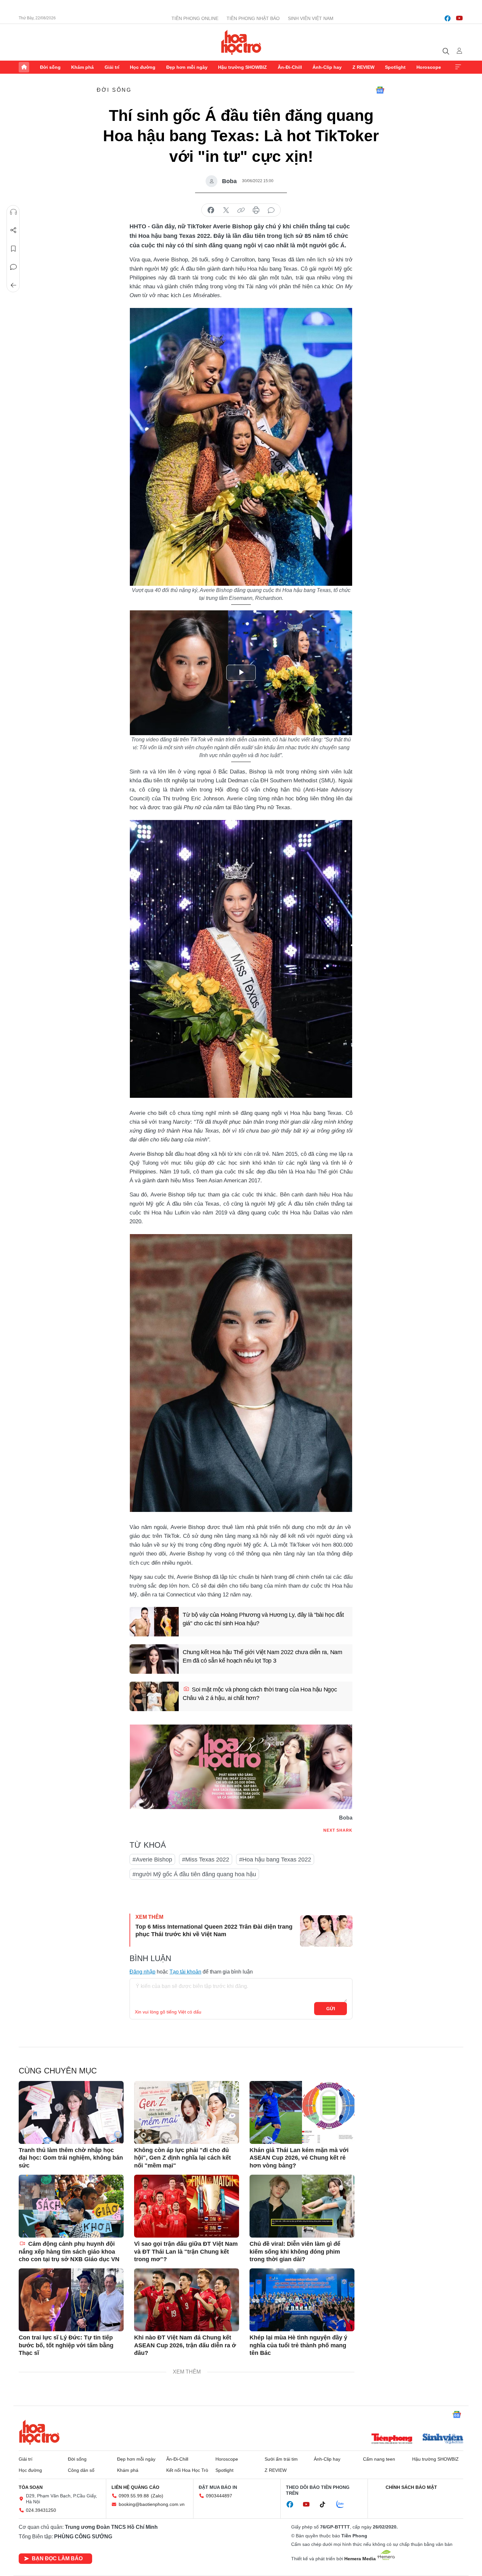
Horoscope (429, 67)
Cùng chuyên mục (58, 2071)
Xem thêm (458, 67)
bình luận (271, 210)
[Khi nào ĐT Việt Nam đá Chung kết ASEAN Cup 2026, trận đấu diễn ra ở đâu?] (187, 2300)
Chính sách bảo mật (411, 2487)
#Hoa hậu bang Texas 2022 (275, 1860)
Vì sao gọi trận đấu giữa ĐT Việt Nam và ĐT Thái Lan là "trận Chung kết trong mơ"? (186, 2252)
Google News (380, 90)
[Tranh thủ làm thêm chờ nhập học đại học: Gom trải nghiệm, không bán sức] (71, 2112)
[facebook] (448, 18)
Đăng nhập (142, 1972)
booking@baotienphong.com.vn (152, 2504)
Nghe (13, 212)
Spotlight (395, 67)
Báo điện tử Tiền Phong (241, 42)
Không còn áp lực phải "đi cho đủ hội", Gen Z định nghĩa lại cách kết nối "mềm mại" (182, 2158)
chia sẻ (211, 210)
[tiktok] (326, 2505)
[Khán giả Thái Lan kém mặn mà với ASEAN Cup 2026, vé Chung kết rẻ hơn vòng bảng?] (302, 2112)
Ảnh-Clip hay (327, 67)
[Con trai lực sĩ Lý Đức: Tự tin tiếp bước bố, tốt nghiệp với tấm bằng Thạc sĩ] (71, 2300)
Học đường (143, 67)
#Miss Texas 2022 (206, 1860)
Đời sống (50, 67)
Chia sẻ (13, 230)
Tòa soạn (31, 2487)
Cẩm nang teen (379, 2459)
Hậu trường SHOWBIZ (242, 67)
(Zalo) (157, 2496)
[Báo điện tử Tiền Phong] (392, 2439)
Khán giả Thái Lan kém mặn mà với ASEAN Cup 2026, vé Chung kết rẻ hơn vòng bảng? (299, 2158)
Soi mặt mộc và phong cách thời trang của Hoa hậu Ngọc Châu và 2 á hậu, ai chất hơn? (260, 1694)
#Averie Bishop (152, 1860)
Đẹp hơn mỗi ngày (187, 67)
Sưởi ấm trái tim (281, 2459)
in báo (256, 210)
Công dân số (81, 2470)
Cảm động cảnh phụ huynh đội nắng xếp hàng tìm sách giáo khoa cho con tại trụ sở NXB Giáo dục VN (69, 2252)
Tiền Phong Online (195, 18)
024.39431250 (41, 2510)
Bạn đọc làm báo (57, 2558)
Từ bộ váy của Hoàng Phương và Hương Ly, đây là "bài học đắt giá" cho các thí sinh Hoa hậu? (263, 1619)
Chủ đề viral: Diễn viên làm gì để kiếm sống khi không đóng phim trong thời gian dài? (295, 2252)
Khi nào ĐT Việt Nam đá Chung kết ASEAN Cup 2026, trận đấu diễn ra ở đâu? (185, 2345)
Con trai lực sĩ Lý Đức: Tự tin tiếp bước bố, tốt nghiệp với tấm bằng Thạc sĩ (66, 2345)
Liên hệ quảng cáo (135, 2487)
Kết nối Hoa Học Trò (187, 2470)
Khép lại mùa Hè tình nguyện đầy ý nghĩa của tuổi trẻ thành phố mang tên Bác (298, 2345)
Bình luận (13, 267)
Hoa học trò (39, 2432)
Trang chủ (24, 67)
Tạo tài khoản (185, 1972)
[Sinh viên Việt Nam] (443, 2439)
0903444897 (219, 2496)
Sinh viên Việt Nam (311, 18)
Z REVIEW (363, 67)
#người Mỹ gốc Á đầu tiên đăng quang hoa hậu (194, 1874)
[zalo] (344, 2505)
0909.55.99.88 (134, 2496)
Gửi (331, 2009)
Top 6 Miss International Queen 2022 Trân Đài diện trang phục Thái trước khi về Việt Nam (214, 1930)
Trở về (13, 285)
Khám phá (82, 67)
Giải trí (112, 67)
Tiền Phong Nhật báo (253, 18)
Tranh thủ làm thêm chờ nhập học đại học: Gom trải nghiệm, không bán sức (71, 2158)
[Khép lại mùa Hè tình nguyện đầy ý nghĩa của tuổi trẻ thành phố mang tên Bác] (302, 2300)
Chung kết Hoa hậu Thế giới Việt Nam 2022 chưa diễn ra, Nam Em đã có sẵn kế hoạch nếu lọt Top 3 (262, 1656)
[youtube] (459, 18)
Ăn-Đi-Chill (290, 67)
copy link (241, 210)
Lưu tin (13, 249)
